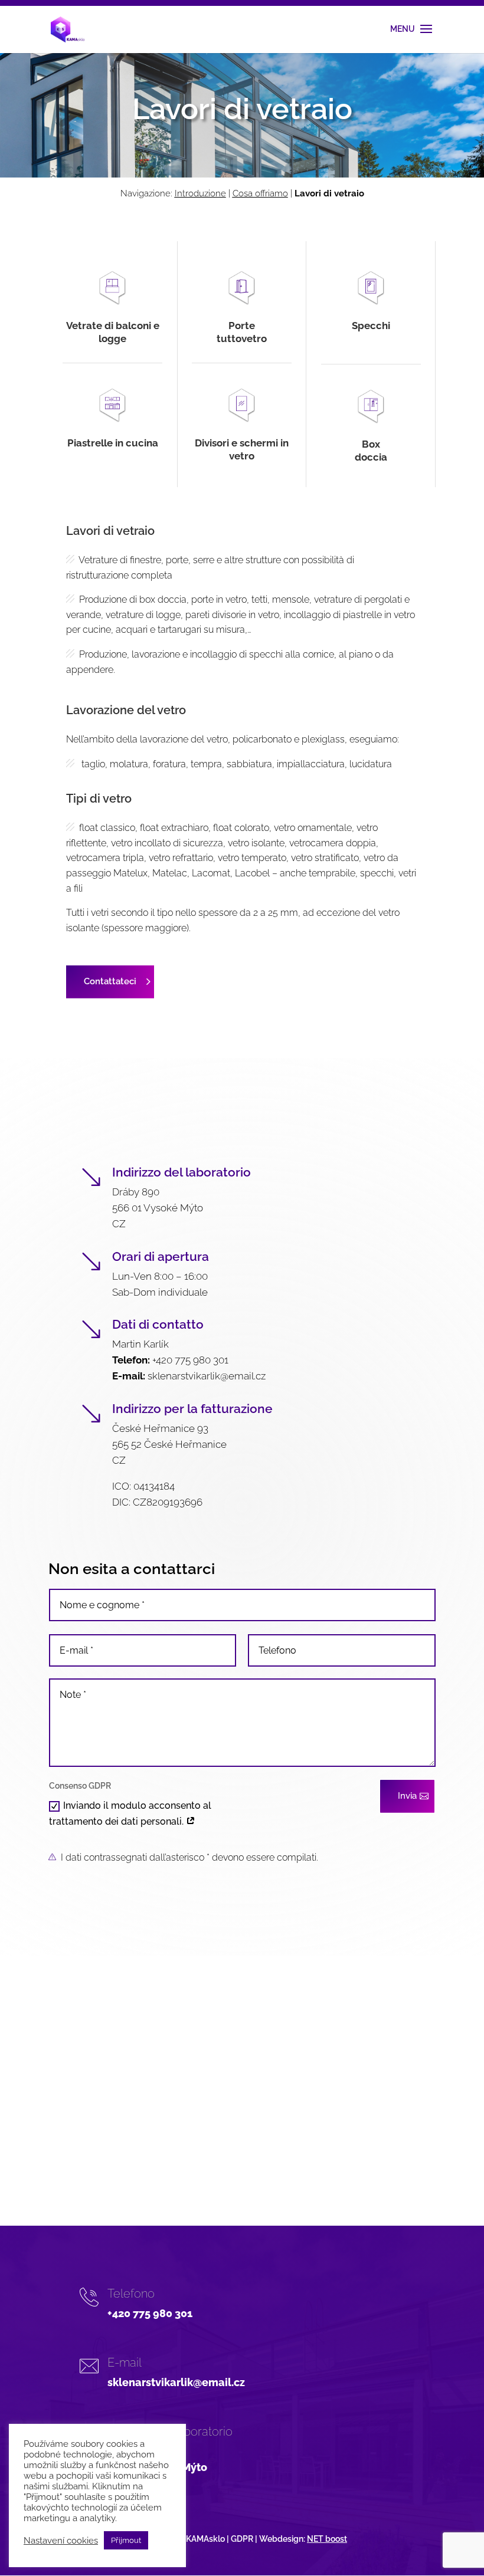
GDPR (242, 2539)
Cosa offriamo (260, 193)
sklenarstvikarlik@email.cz (207, 1376)
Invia (407, 1796)
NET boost (327, 2539)
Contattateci (110, 981)
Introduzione (200, 193)
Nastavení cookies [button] (61, 2540)
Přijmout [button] (126, 2540)
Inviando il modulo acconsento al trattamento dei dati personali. (130, 1813)
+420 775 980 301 (190, 1360)
